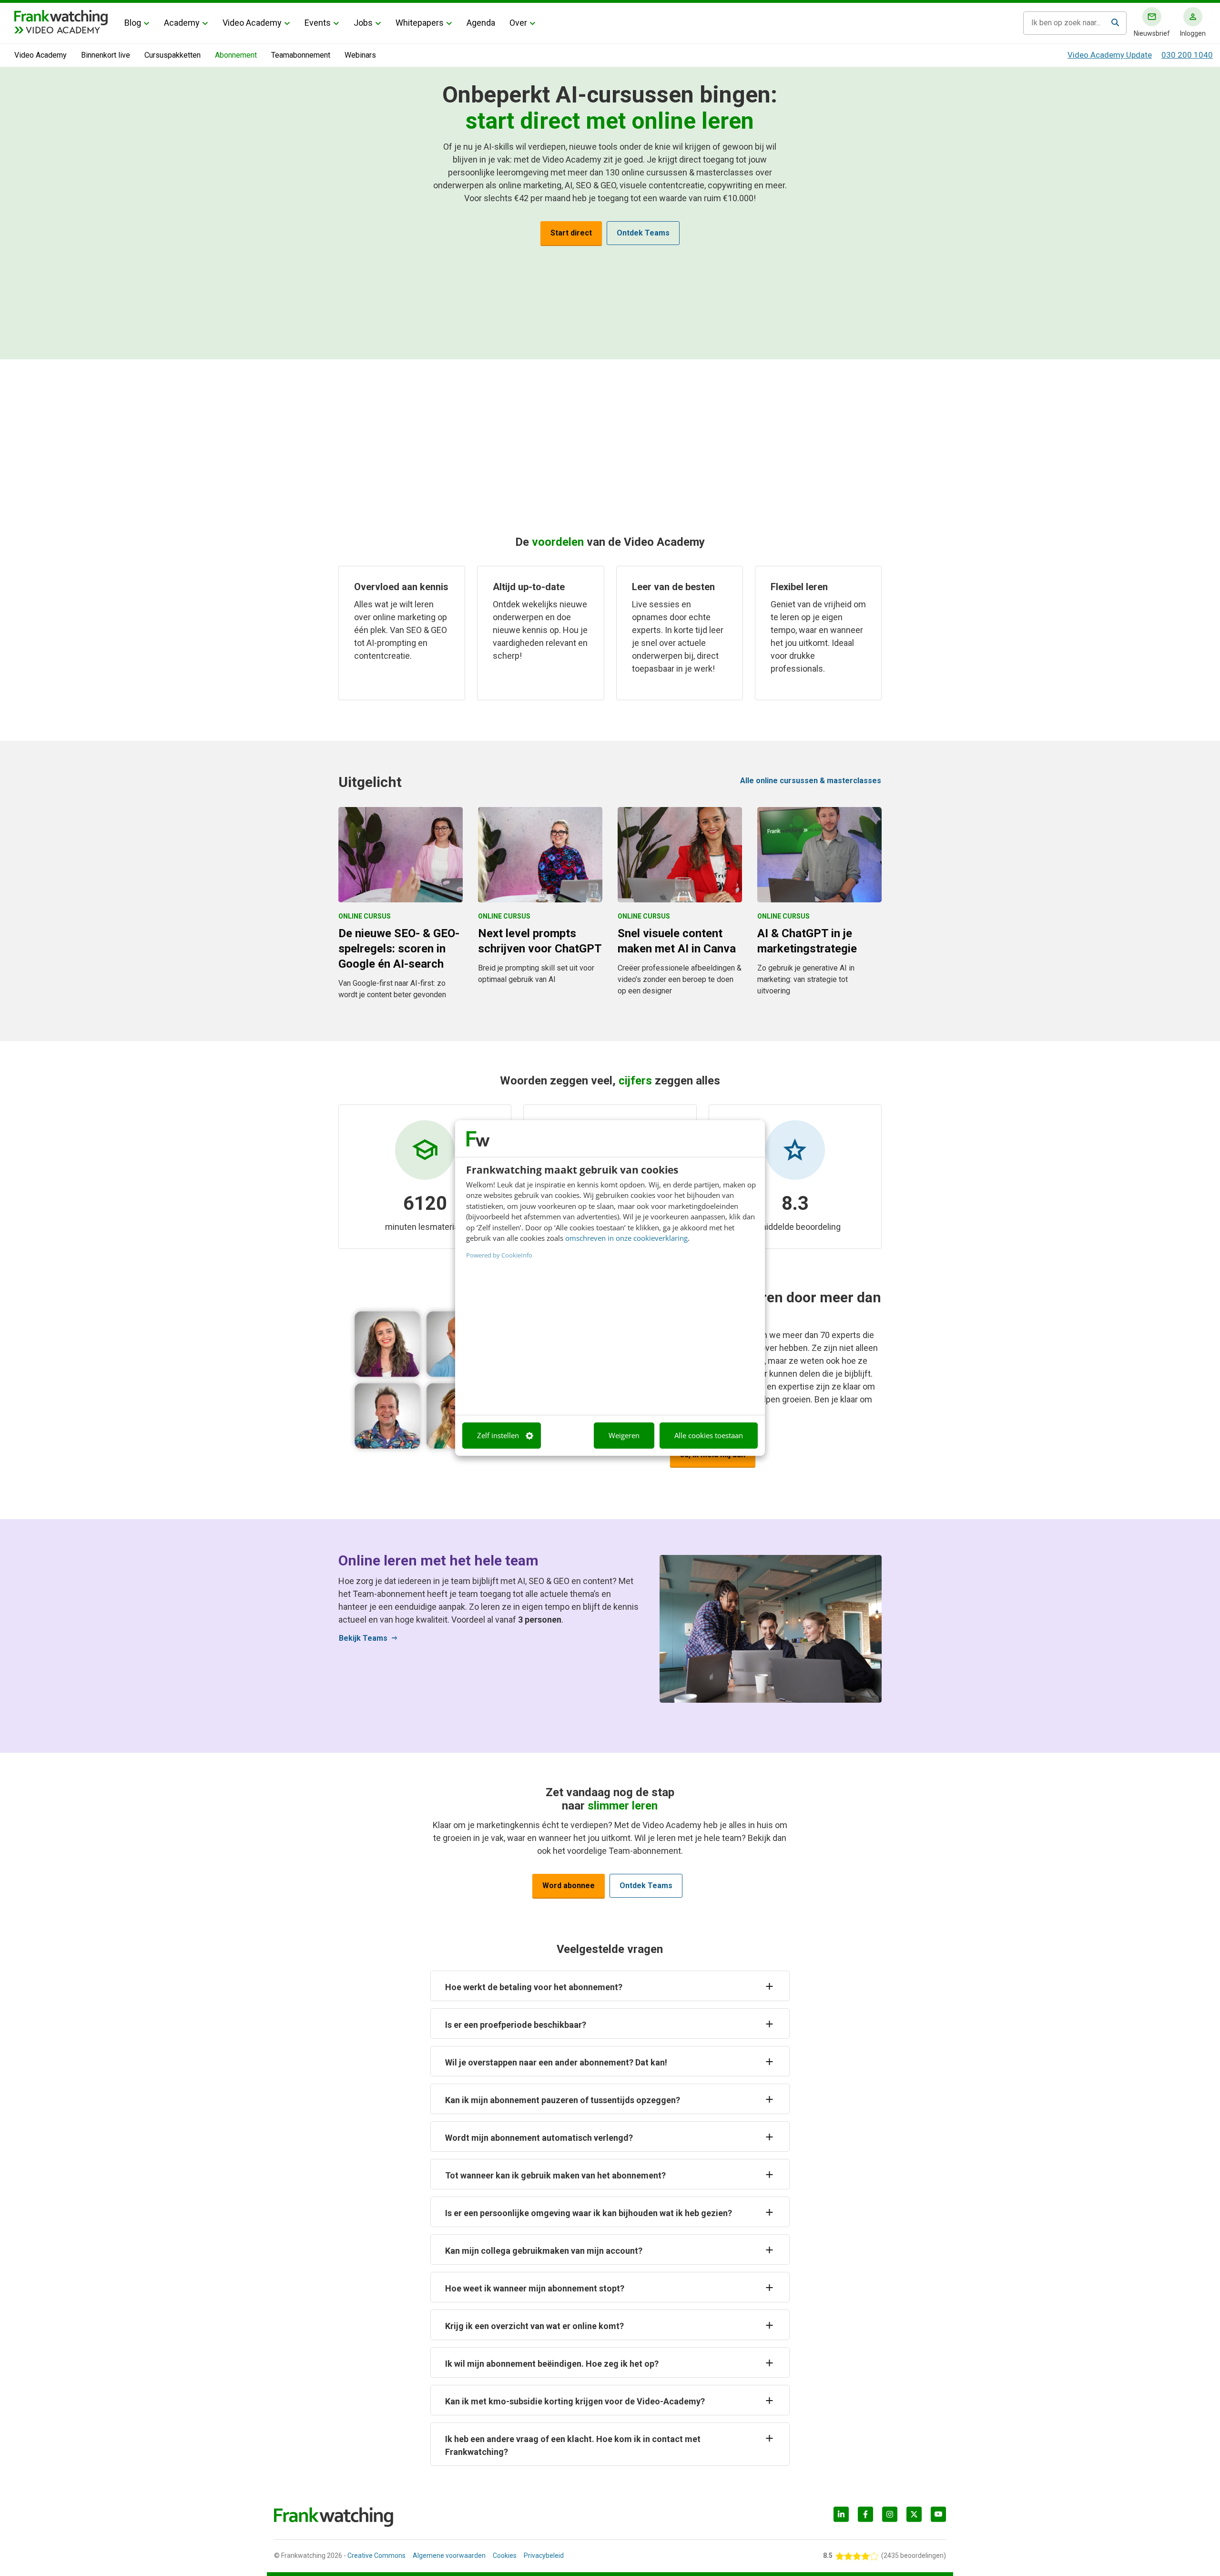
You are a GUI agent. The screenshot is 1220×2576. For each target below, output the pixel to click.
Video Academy (252, 23)
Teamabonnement (301, 55)
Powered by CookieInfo (499, 1255)
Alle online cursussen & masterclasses (811, 781)
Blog (133, 23)
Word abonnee (569, 1886)
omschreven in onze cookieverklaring (626, 1238)
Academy (182, 23)
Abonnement (236, 55)
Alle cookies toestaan (709, 1435)
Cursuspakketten (173, 55)
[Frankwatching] (61, 17)
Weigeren (624, 1435)
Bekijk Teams (369, 1638)
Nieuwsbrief (1152, 33)
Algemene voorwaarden (449, 2556)
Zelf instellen (498, 1435)
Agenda (481, 23)
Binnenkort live (106, 55)
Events (318, 23)
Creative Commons (376, 2556)
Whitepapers (420, 23)
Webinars (360, 55)
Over (518, 23)
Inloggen (1193, 33)
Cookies (505, 2556)
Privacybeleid (544, 2556)
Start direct (571, 233)
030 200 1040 (1187, 55)
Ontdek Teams (643, 233)
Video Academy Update (1110, 55)
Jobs (363, 23)
